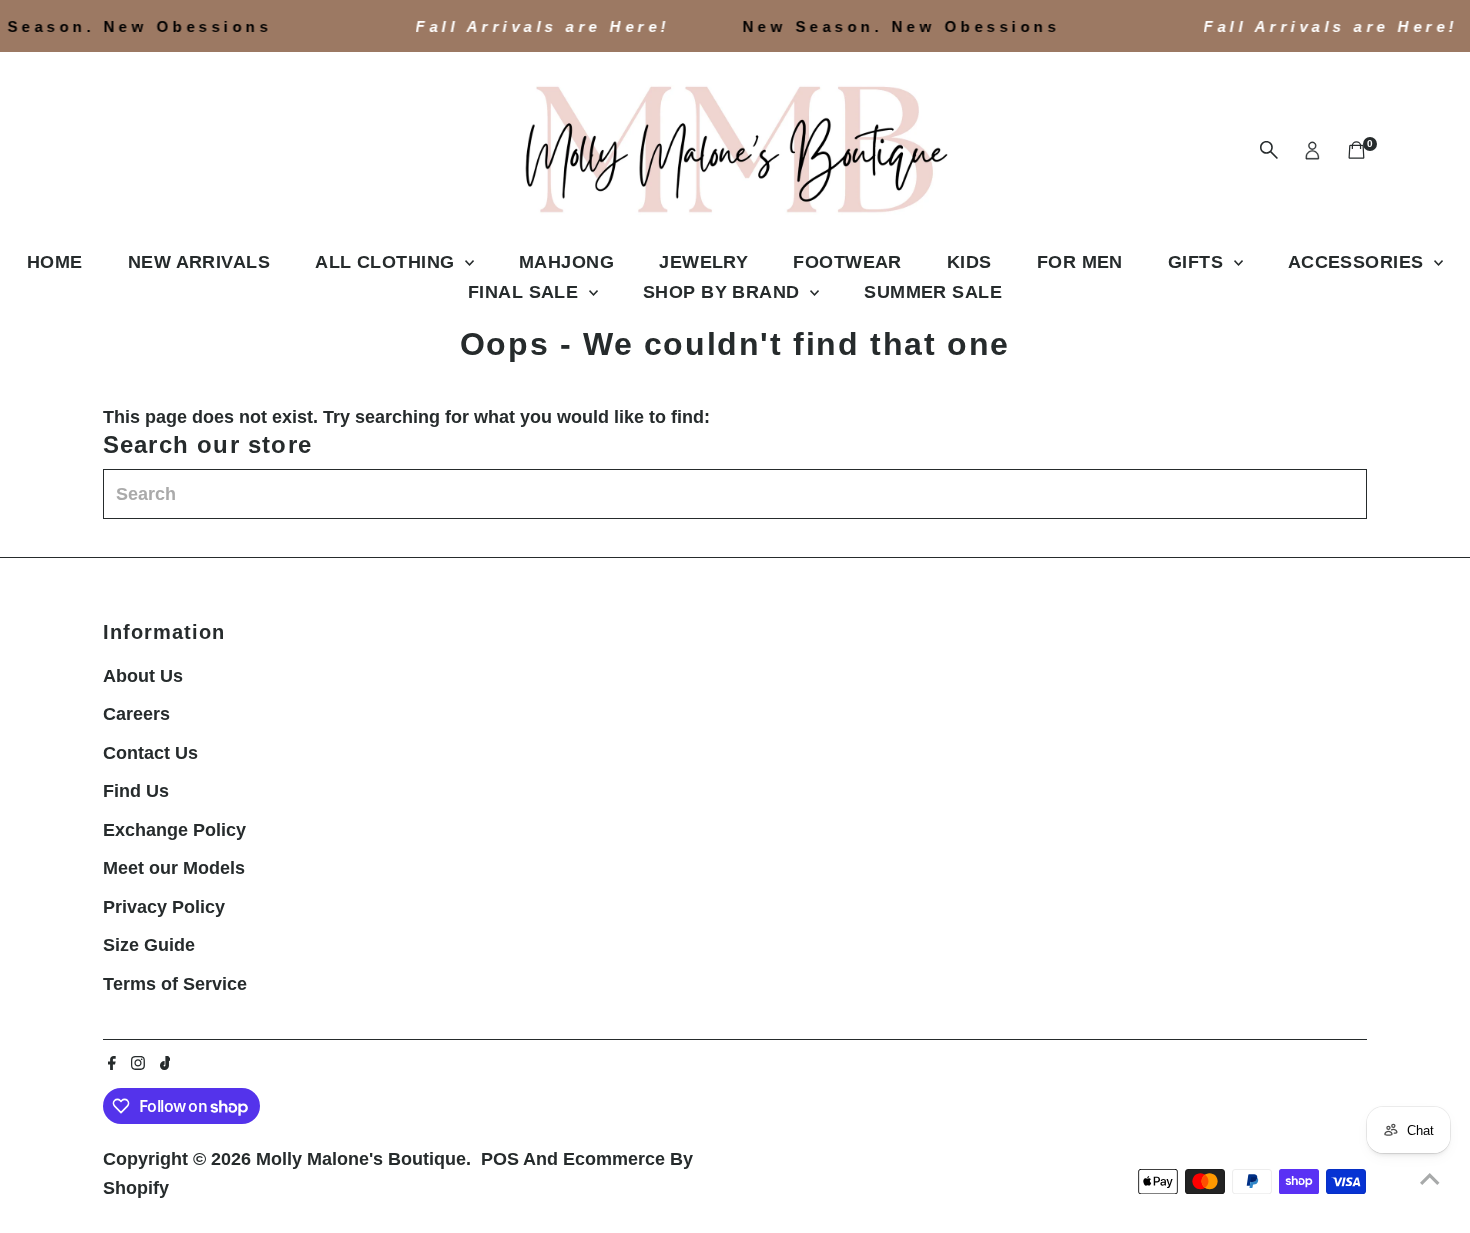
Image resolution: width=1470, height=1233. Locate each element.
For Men (1080, 262)
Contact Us (150, 753)
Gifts (1198, 262)
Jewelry (703, 262)
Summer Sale (933, 292)
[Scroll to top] (1430, 1178)
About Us (143, 676)
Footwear (847, 262)
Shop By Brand (724, 292)
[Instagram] (138, 1064)
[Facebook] (112, 1064)
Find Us (136, 791)
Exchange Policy (174, 830)
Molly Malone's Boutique (361, 1159)
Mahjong (566, 262)
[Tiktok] (165, 1064)
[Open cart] (1356, 150)
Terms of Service (175, 984)
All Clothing (387, 262)
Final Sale (526, 292)
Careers (136, 714)
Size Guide (149, 945)
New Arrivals (199, 262)
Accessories (1358, 262)
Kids (969, 262)
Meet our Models (174, 868)
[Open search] (1269, 150)
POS (500, 1159)
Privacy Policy (164, 907)
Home (55, 262)
